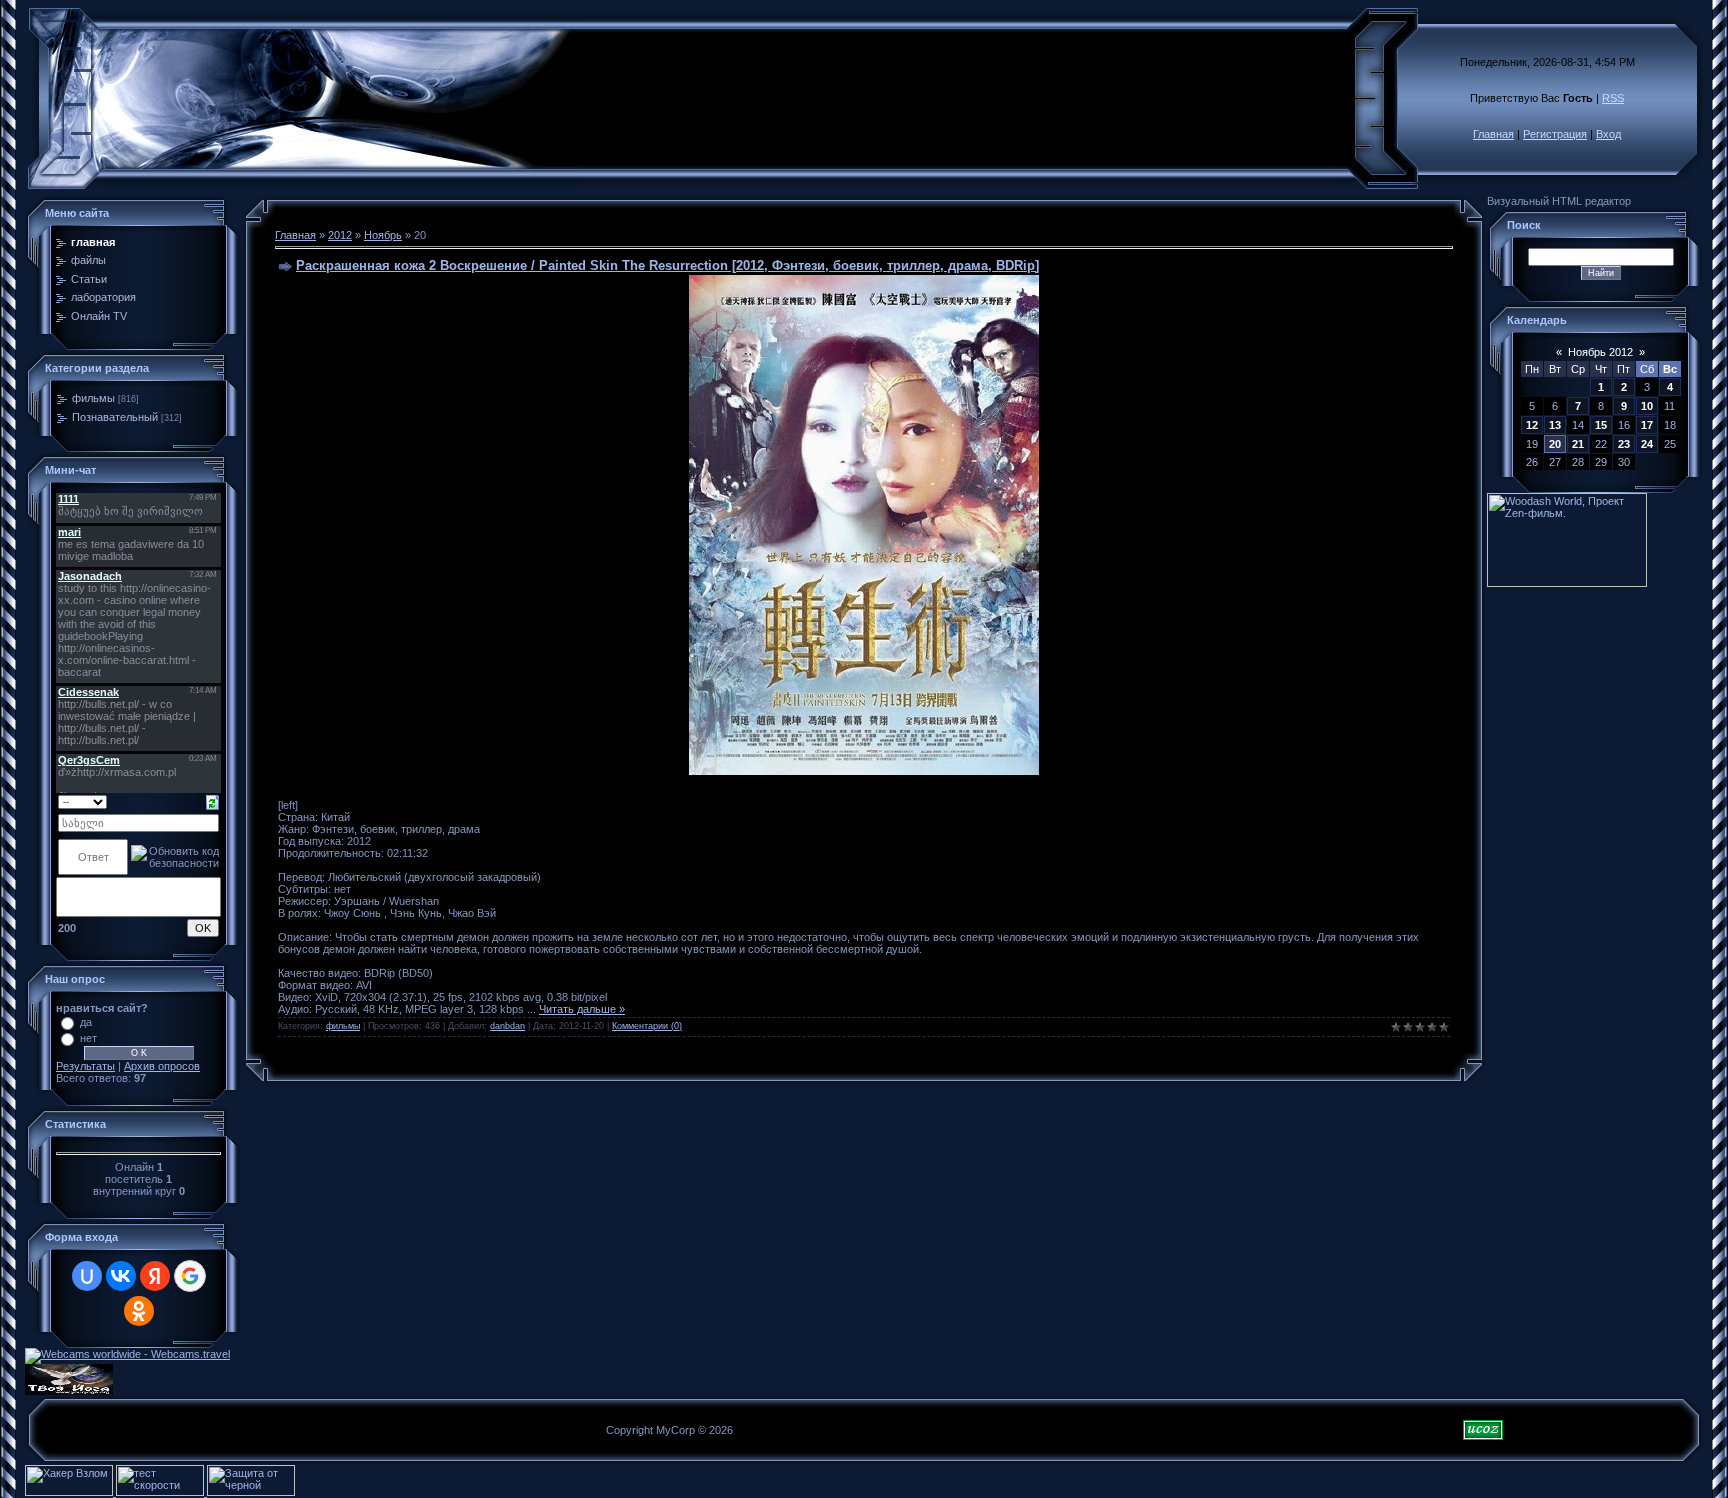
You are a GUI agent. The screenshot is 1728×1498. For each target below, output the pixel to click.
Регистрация (1555, 134)
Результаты (85, 1066)
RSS (1613, 98)
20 (1555, 444)
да (86, 1022)
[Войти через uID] (87, 1276)
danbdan (507, 1026)
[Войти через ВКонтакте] (121, 1276)
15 (1601, 425)
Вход (1608, 134)
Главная (1493, 134)
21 (1578, 444)
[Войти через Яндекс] (155, 1276)
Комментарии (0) (647, 1026)
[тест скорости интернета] (161, 1492)
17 (1647, 425)
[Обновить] (212, 801)
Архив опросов (162, 1066)
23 (1624, 444)
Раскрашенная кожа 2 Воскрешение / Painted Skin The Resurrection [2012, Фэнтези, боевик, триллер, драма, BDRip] (667, 265)
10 (1647, 406)
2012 (340, 235)
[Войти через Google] (190, 1276)
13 (1555, 425)
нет (88, 1038)
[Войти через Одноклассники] (139, 1311)
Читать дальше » (582, 1009)
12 (1532, 425)
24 (1647, 444)
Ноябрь (383, 235)
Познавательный (115, 417)
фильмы (93, 398)
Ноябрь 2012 (1600, 352)
